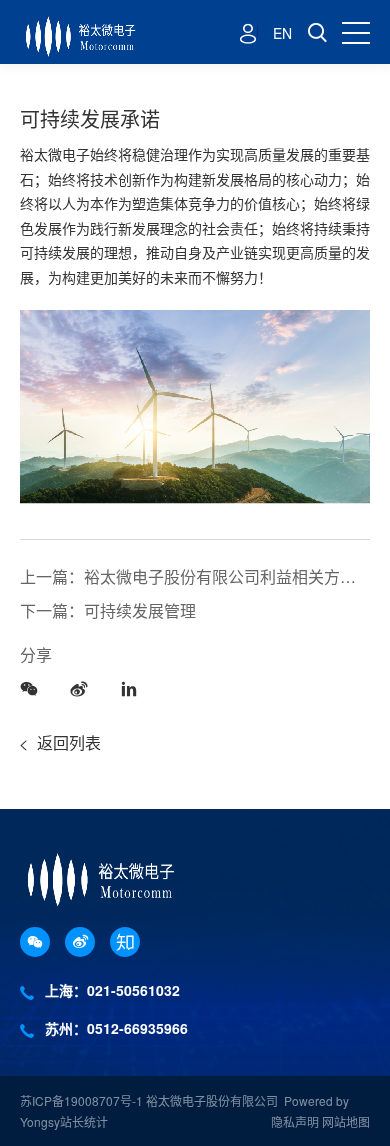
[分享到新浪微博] (85, 687)
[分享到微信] (35, 687)
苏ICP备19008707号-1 (83, 1100)
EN (282, 33)
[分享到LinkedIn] (135, 687)
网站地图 (346, 1121)
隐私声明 (295, 1121)
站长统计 (84, 1121)
